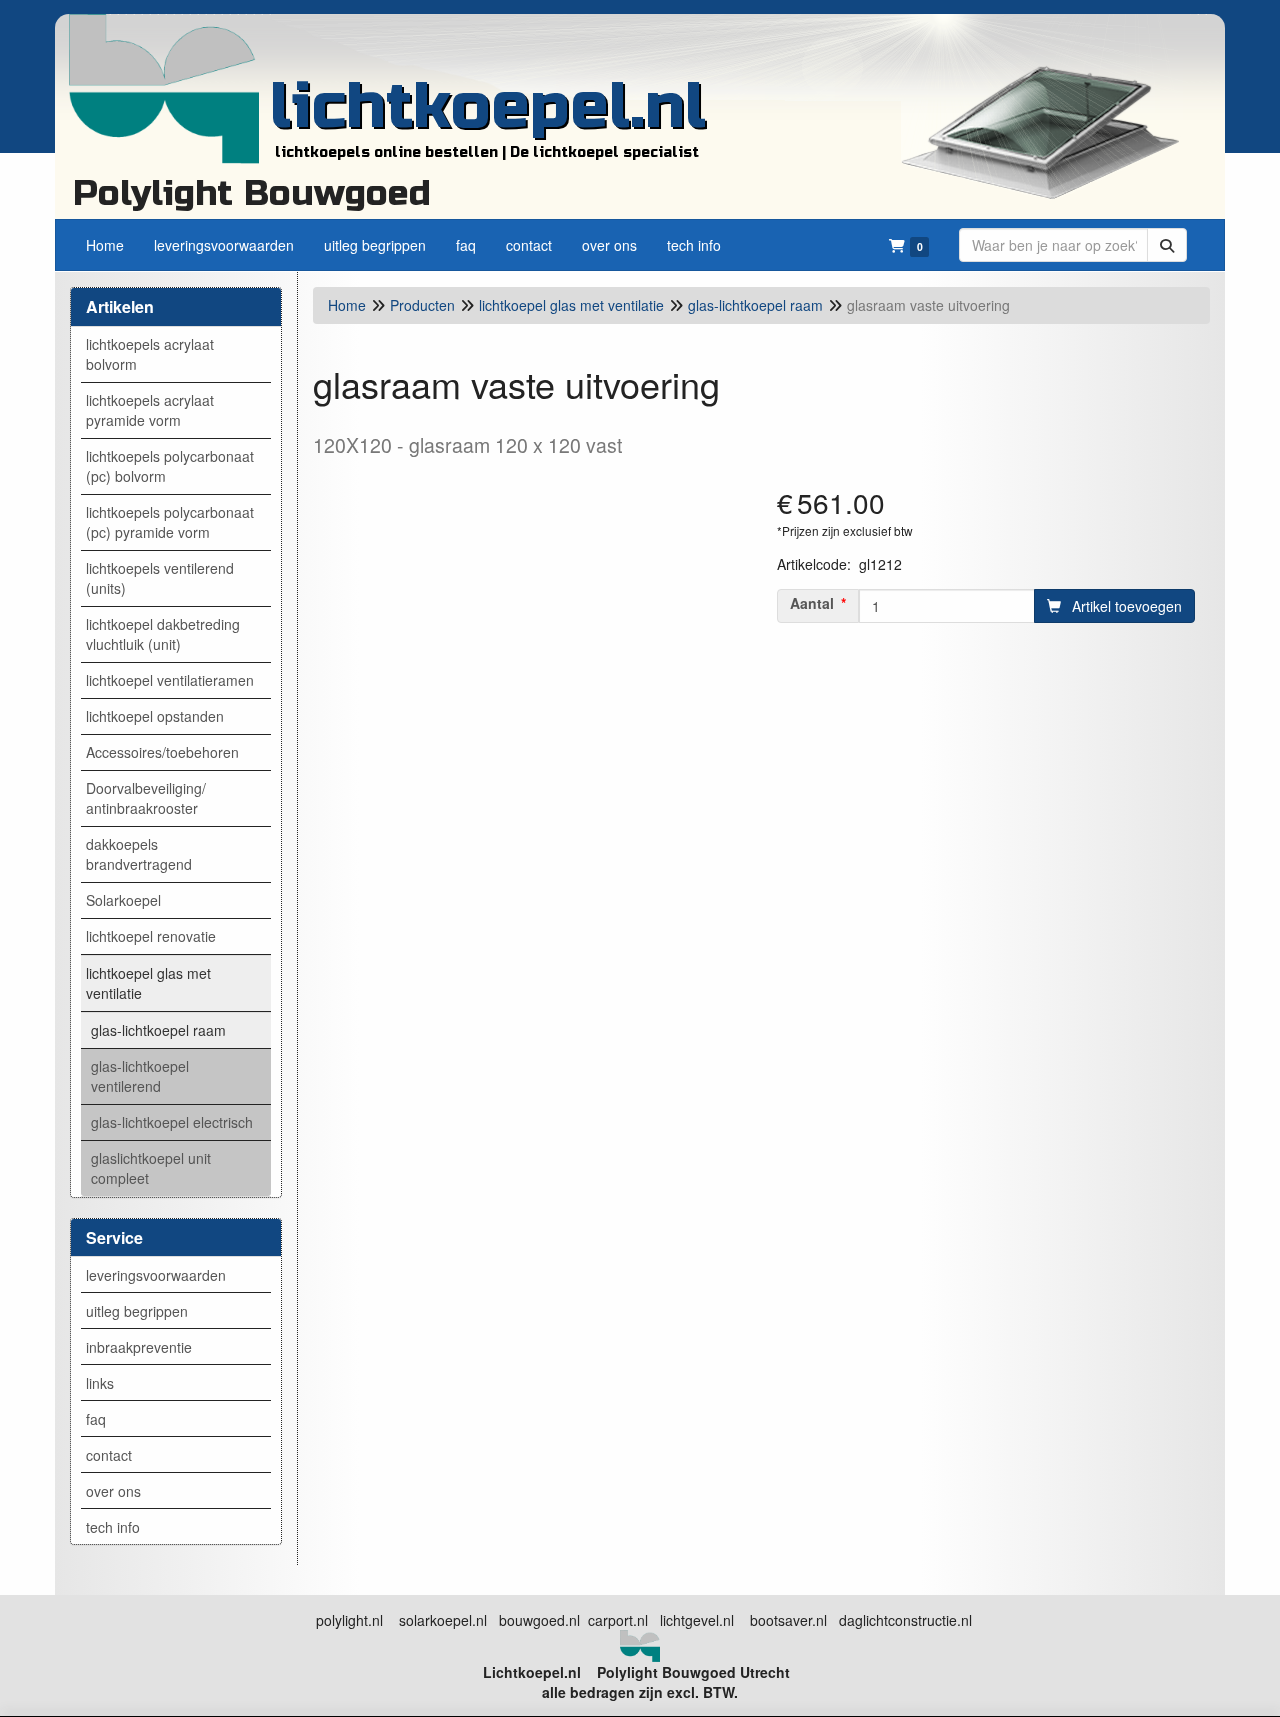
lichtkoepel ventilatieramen (170, 680)
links (100, 1383)
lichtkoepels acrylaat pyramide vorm (150, 410)
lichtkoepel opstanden (155, 716)
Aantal (812, 603)
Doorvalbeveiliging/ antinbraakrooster (146, 798)
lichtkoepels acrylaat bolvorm (150, 354)
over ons (113, 1491)
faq (96, 1419)
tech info (113, 1527)
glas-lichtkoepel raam (158, 1030)
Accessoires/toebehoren (162, 752)
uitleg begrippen (137, 1311)
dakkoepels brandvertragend (139, 854)
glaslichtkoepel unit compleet (151, 1168)
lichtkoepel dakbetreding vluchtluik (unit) (163, 634)
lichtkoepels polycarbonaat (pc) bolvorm (170, 466)
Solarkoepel (123, 900)
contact (109, 1455)
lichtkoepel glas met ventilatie (148, 983)
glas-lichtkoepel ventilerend (140, 1076)
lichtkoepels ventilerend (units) (160, 578)
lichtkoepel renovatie (151, 936)
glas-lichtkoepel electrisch (172, 1122)
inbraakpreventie (139, 1347)
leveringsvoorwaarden (156, 1275)
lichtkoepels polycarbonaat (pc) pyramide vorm (170, 522)
